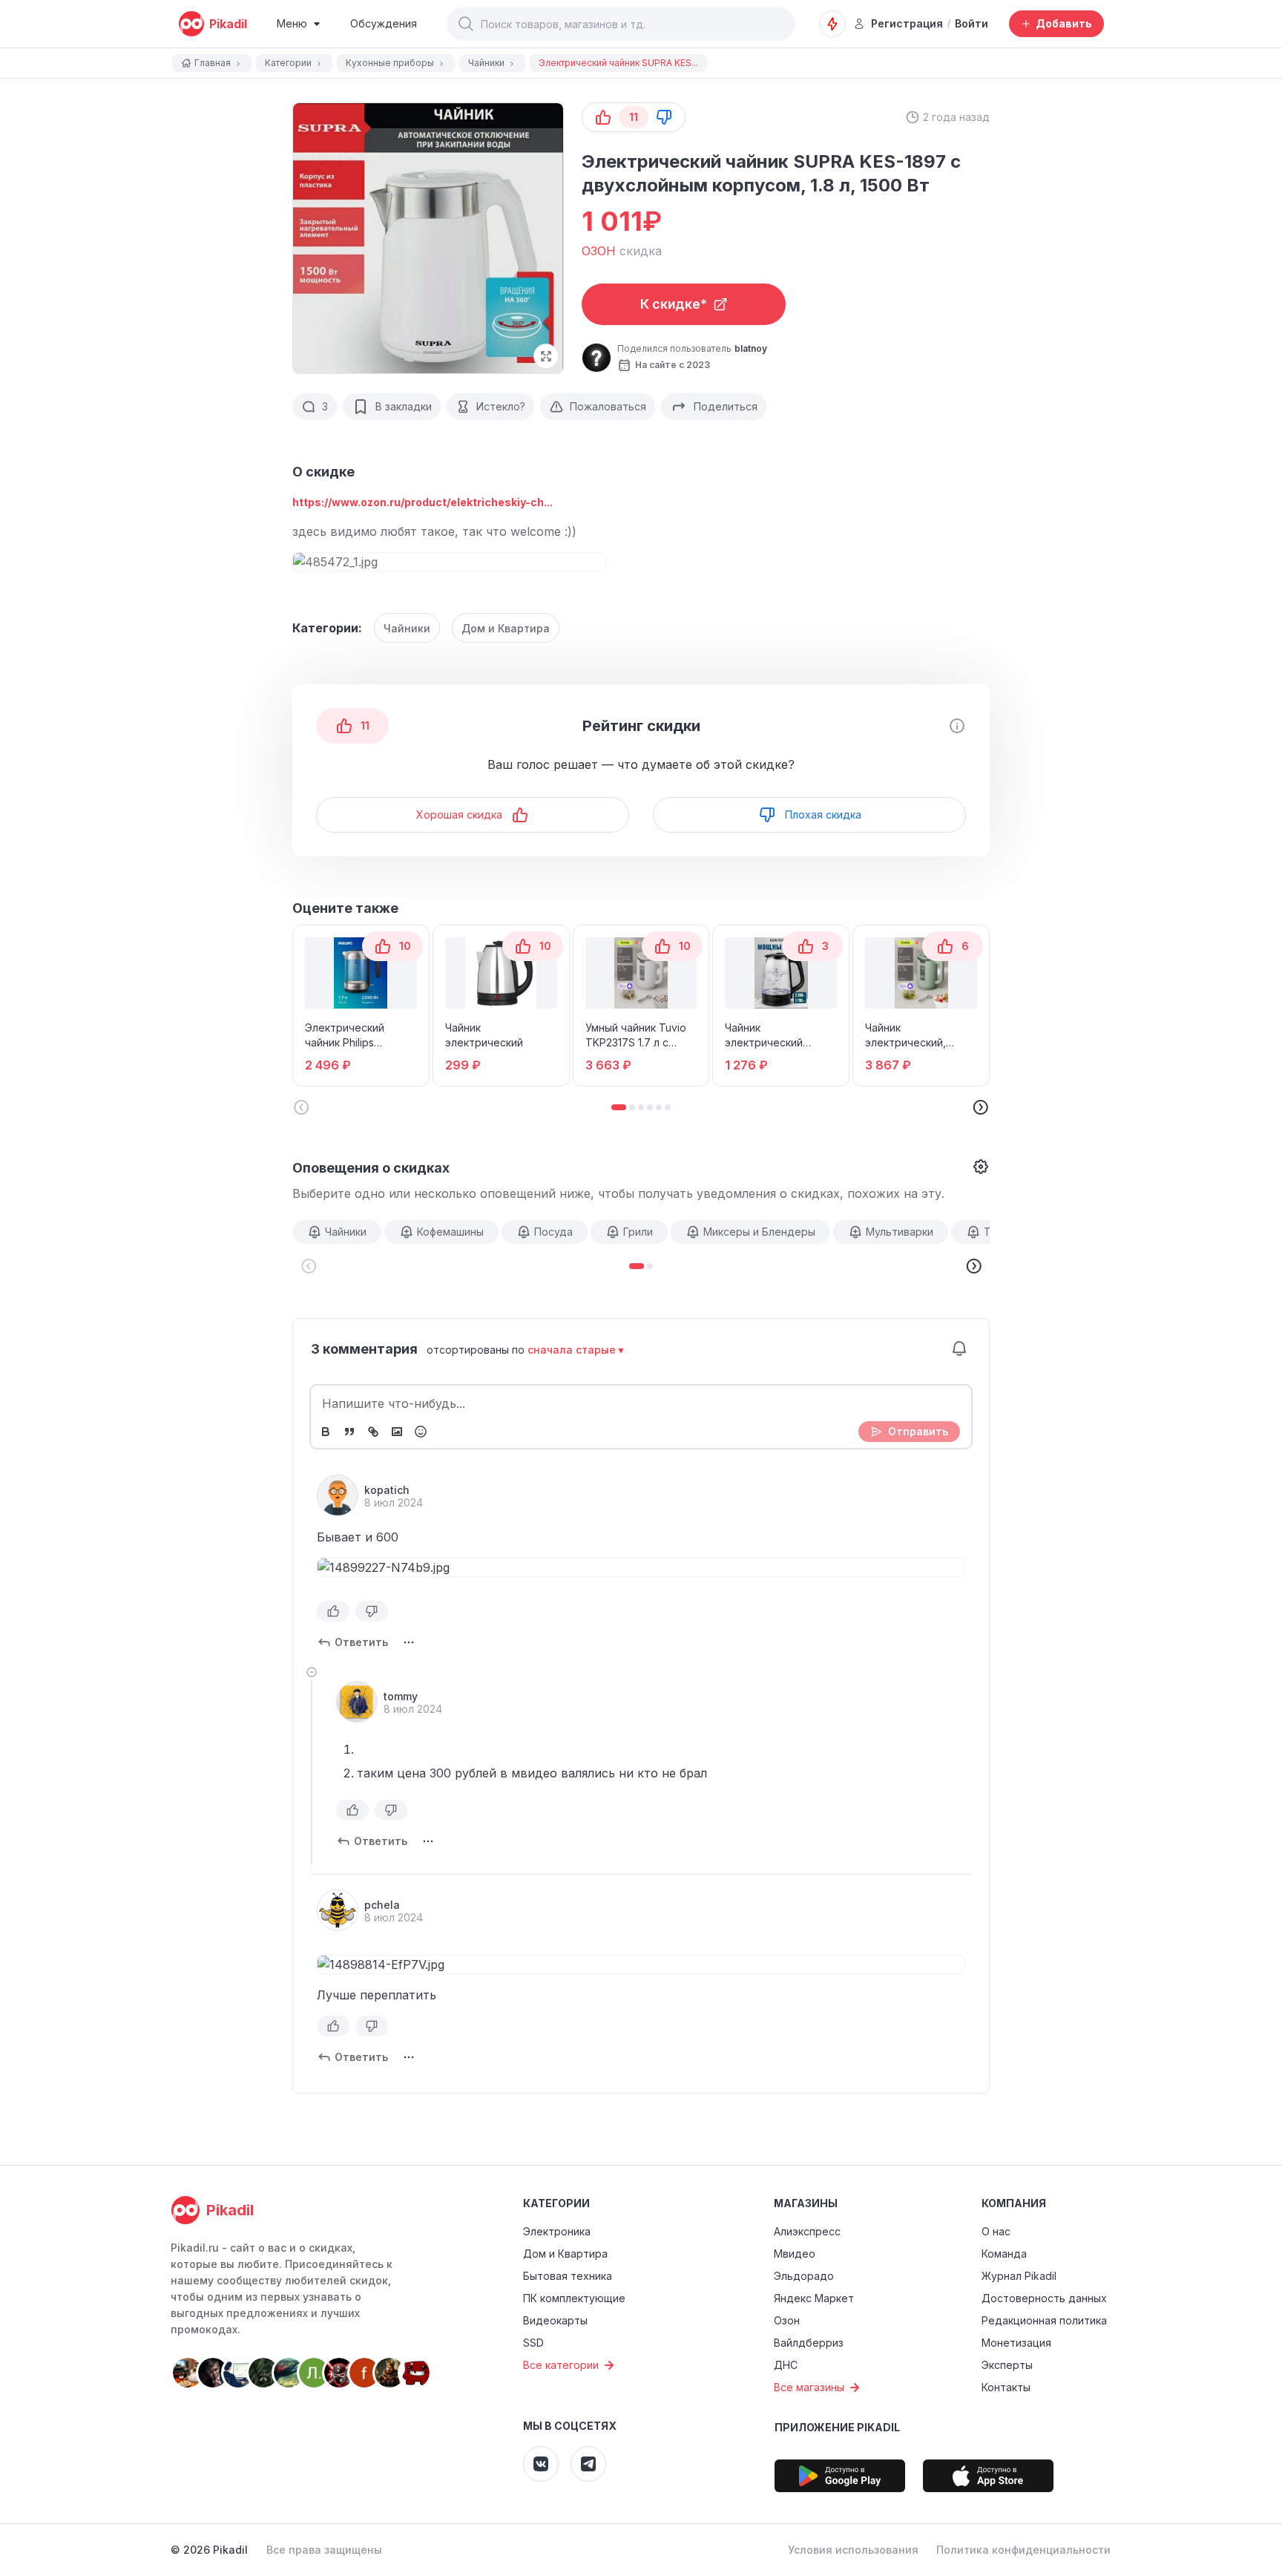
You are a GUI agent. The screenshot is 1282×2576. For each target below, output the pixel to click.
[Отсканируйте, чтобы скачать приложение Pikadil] (840, 2476)
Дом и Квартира (506, 628)
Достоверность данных (1044, 2298)
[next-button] (973, 1266)
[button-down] (664, 117)
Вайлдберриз (809, 2343)
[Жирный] (326, 1432)
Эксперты (1007, 2365)
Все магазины (809, 2387)
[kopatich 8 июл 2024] (338, 1495)
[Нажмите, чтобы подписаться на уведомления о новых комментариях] (959, 1348)
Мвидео (795, 2254)
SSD (533, 2343)
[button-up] (603, 117)
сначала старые (572, 1350)
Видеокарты (555, 2320)
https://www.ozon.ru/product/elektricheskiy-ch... (423, 502)
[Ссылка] (373, 1432)
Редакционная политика (1044, 2320)
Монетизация (1016, 2343)
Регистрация (907, 23)
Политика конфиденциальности (1023, 2550)
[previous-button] (309, 1266)
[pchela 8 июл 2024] (338, 1910)
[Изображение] (397, 1432)
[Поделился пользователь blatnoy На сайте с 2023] (596, 358)
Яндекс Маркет (814, 2298)
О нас (996, 2231)
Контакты (1006, 2387)
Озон (787, 2320)
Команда (1004, 2254)
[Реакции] (421, 1432)
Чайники (407, 628)
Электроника (557, 2231)
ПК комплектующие (574, 2298)
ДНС (786, 2365)
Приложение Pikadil (837, 2427)
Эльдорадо (804, 2276)
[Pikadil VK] (541, 2464)
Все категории (561, 2365)
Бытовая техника (568, 2276)
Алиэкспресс (807, 2231)
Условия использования (853, 2550)
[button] (466, 24)
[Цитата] (349, 1432)
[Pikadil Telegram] (588, 2464)
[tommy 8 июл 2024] (357, 1702)
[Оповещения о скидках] (832, 24)
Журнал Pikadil (1019, 2276)
